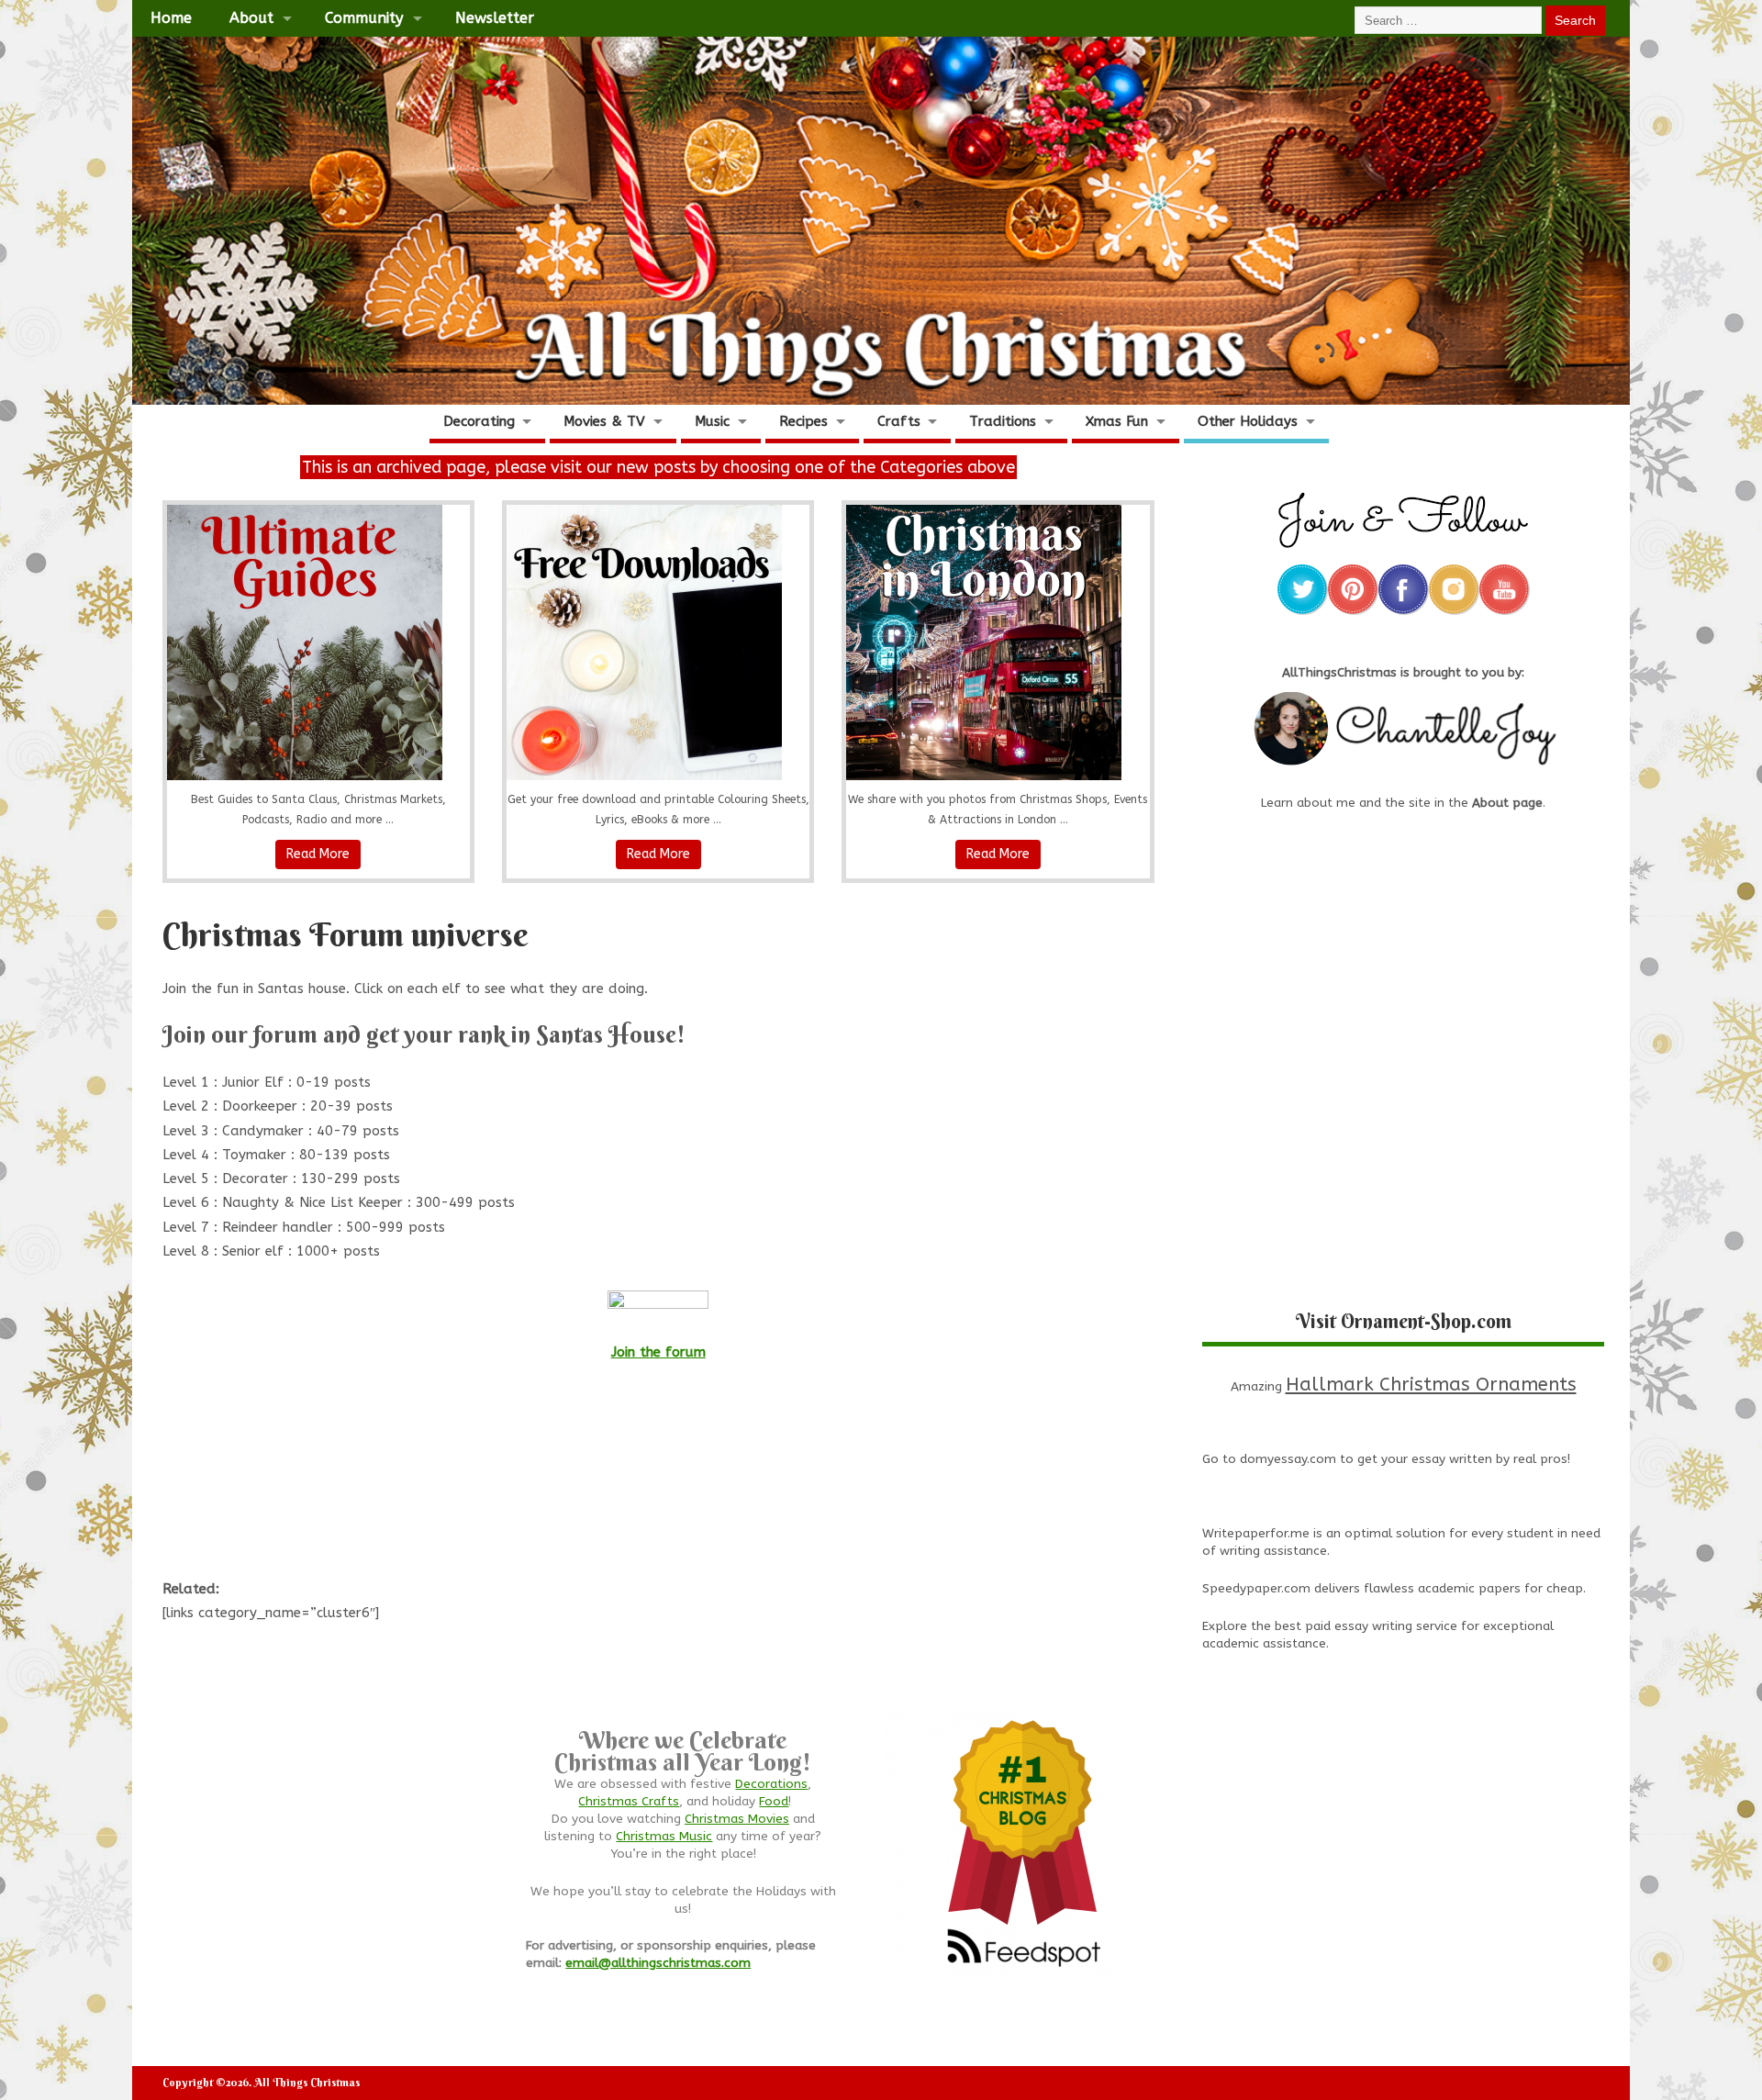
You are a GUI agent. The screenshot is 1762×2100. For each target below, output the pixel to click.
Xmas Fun (1117, 421)
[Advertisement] (658, 1480)
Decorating (479, 421)
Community (364, 18)
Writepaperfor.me (1256, 1534)
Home (171, 18)
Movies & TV (604, 421)
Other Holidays (1248, 421)
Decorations (771, 1784)
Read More (318, 854)
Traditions (1003, 421)
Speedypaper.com (1256, 1589)
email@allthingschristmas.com (658, 1963)
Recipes (803, 421)
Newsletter (495, 18)
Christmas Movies (737, 1819)
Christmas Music (664, 1837)
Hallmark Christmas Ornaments (1431, 1384)
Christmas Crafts (629, 1802)
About (251, 18)
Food (774, 1802)
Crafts (899, 421)
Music (712, 421)
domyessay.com (1288, 1459)
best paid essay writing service (1366, 1626)
